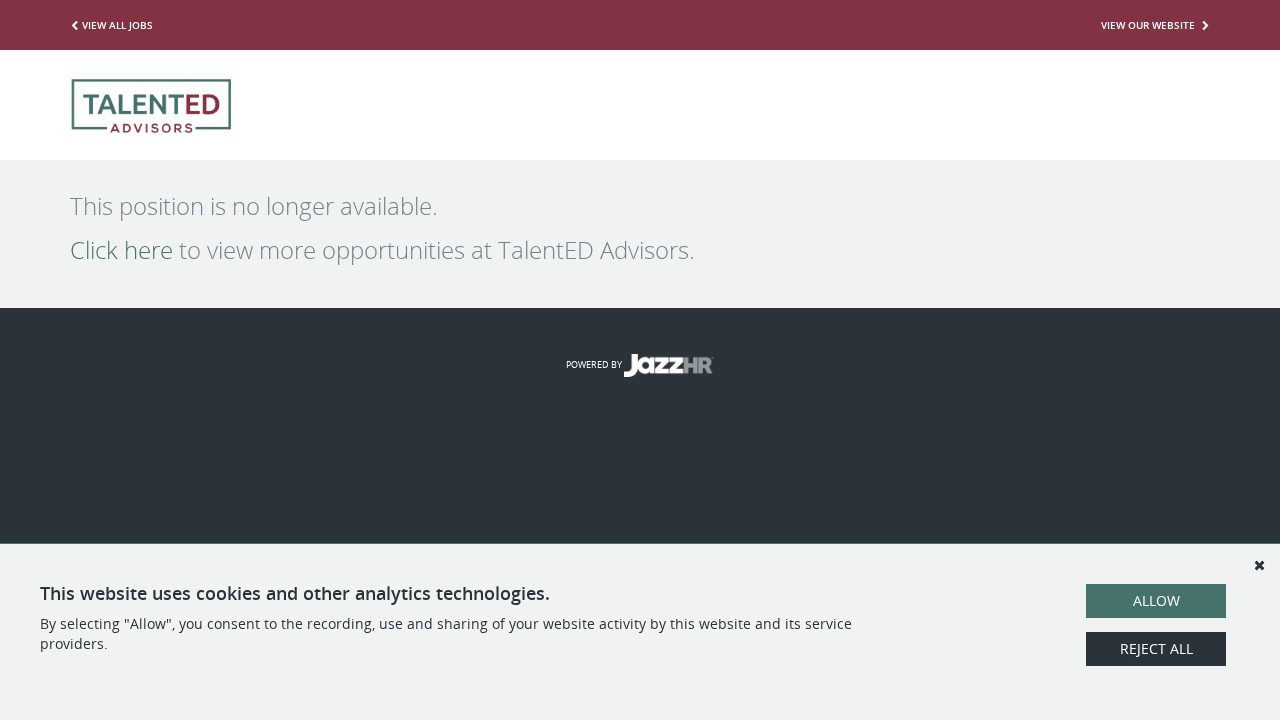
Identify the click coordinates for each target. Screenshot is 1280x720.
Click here (121, 250)
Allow (1156, 600)
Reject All (1156, 648)
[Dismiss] (1259, 565)
